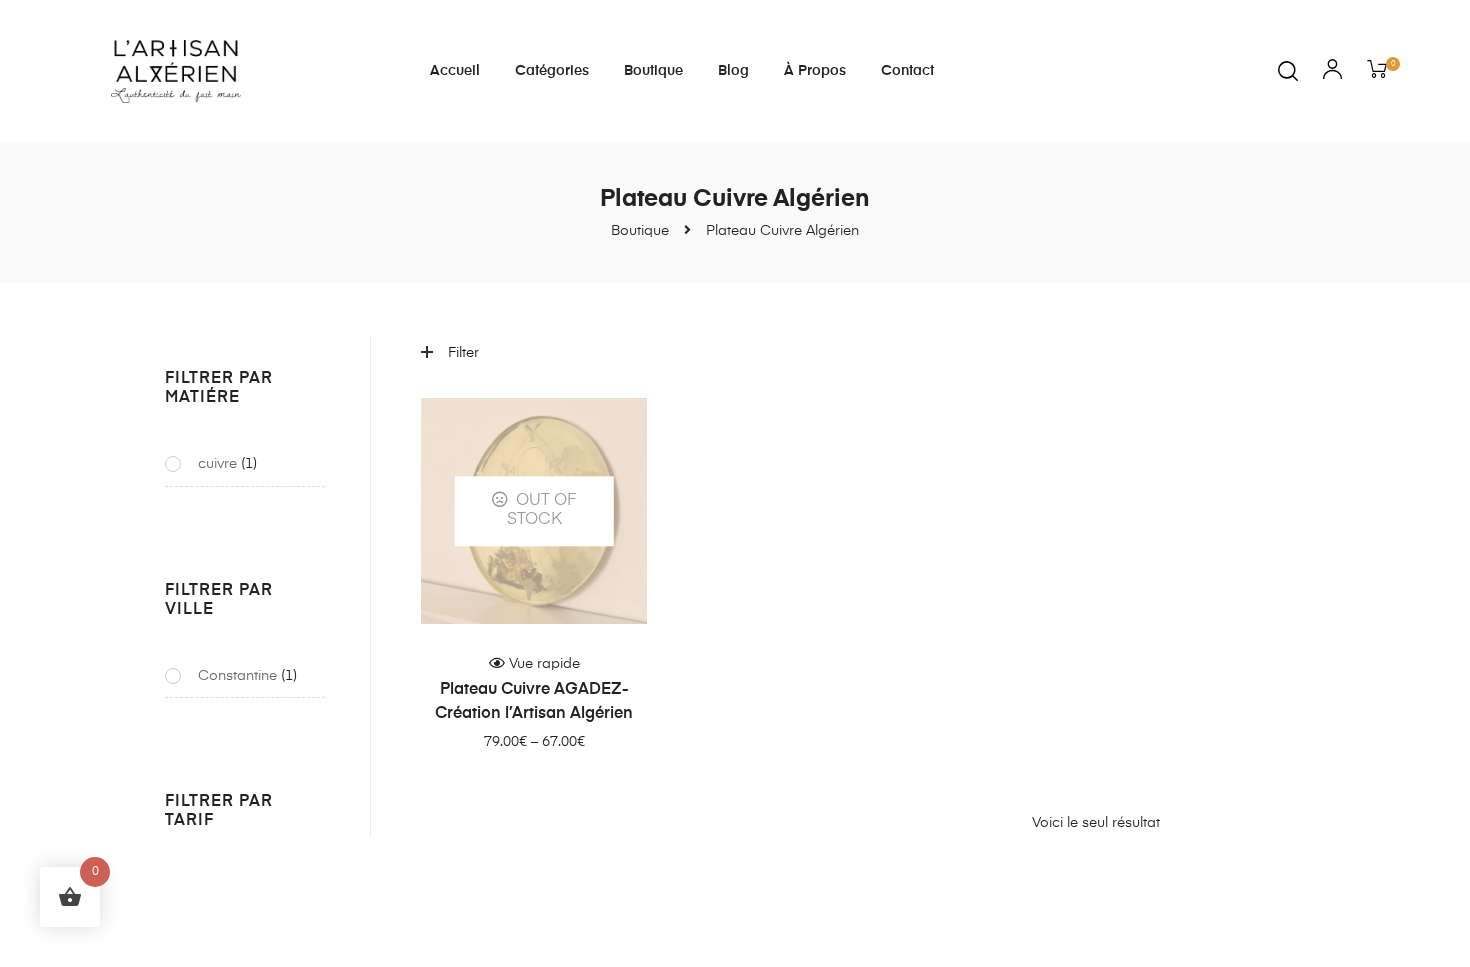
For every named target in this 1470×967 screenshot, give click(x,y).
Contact (907, 71)
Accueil (455, 71)
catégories (552, 71)
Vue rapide (544, 664)
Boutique (653, 71)
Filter (463, 353)
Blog (733, 71)
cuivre (217, 464)
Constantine (237, 676)
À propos (815, 71)
